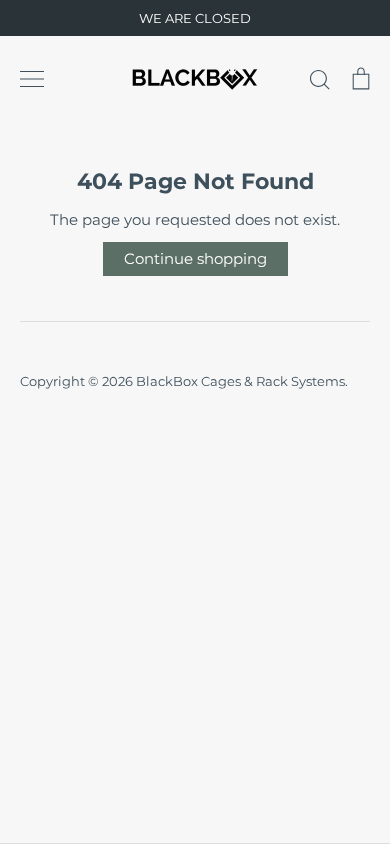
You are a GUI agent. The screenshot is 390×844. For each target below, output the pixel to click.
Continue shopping (195, 258)
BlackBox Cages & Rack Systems (240, 381)
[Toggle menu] (32, 79)
